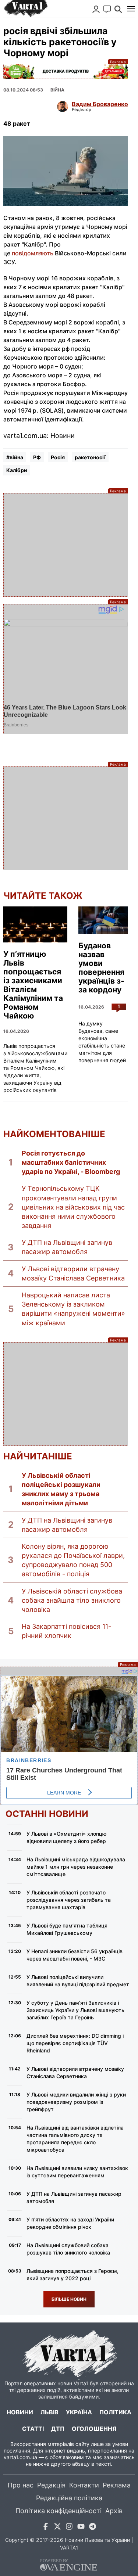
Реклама (66, 71)
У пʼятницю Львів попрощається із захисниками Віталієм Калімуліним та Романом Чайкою (33, 985)
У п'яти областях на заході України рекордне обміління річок (70, 2223)
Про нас (21, 2485)
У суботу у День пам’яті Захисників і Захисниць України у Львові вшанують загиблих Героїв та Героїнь (75, 2010)
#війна (15, 457)
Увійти (96, 9)
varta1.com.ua (20, 2457)
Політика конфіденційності (59, 2511)
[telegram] (93, 2528)
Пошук (118, 9)
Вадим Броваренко (100, 104)
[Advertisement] (66, 545)
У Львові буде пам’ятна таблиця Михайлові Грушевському (67, 1929)
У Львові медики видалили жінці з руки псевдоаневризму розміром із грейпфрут (76, 2102)
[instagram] (69, 2528)
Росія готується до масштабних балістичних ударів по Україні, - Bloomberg (71, 1162)
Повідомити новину (107, 9)
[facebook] (46, 2528)
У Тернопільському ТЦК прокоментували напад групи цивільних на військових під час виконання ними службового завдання (73, 1207)
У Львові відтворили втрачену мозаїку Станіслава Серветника (73, 1273)
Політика (115, 2412)
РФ (37, 457)
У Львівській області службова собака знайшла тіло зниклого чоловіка (72, 1600)
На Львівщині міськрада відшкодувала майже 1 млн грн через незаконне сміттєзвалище (76, 1867)
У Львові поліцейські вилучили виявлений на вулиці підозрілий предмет (78, 1981)
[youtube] (81, 2528)
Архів (114, 2511)
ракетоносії (90, 457)
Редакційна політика (69, 2498)
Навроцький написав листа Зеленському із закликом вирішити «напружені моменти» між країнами (73, 1309)
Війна (57, 90)
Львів (49, 2412)
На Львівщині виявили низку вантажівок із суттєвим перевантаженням (77, 2172)
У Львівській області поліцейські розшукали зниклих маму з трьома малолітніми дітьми (61, 1489)
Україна (79, 2412)
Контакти (84, 2485)
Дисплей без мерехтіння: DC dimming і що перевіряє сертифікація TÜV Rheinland (75, 2043)
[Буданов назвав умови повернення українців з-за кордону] (103, 920)
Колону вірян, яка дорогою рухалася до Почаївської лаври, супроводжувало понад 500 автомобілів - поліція (73, 1560)
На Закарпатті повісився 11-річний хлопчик (66, 1631)
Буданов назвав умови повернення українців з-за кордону (101, 968)
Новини (20, 2412)
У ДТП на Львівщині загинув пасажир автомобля (67, 1247)
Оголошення (94, 2429)
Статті (33, 2429)
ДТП (58, 2429)
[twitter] (57, 2528)
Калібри (17, 470)
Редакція (51, 2485)
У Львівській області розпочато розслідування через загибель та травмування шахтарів (69, 1900)
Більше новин (69, 2299)
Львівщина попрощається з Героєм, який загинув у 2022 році (72, 2275)
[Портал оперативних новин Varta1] (25, 9)
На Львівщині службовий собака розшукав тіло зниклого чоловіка (68, 2249)
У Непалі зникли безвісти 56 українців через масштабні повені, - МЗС (75, 1955)
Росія (58, 457)
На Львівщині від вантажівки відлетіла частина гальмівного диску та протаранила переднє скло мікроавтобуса (75, 2139)
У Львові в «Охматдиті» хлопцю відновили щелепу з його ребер (66, 1837)
